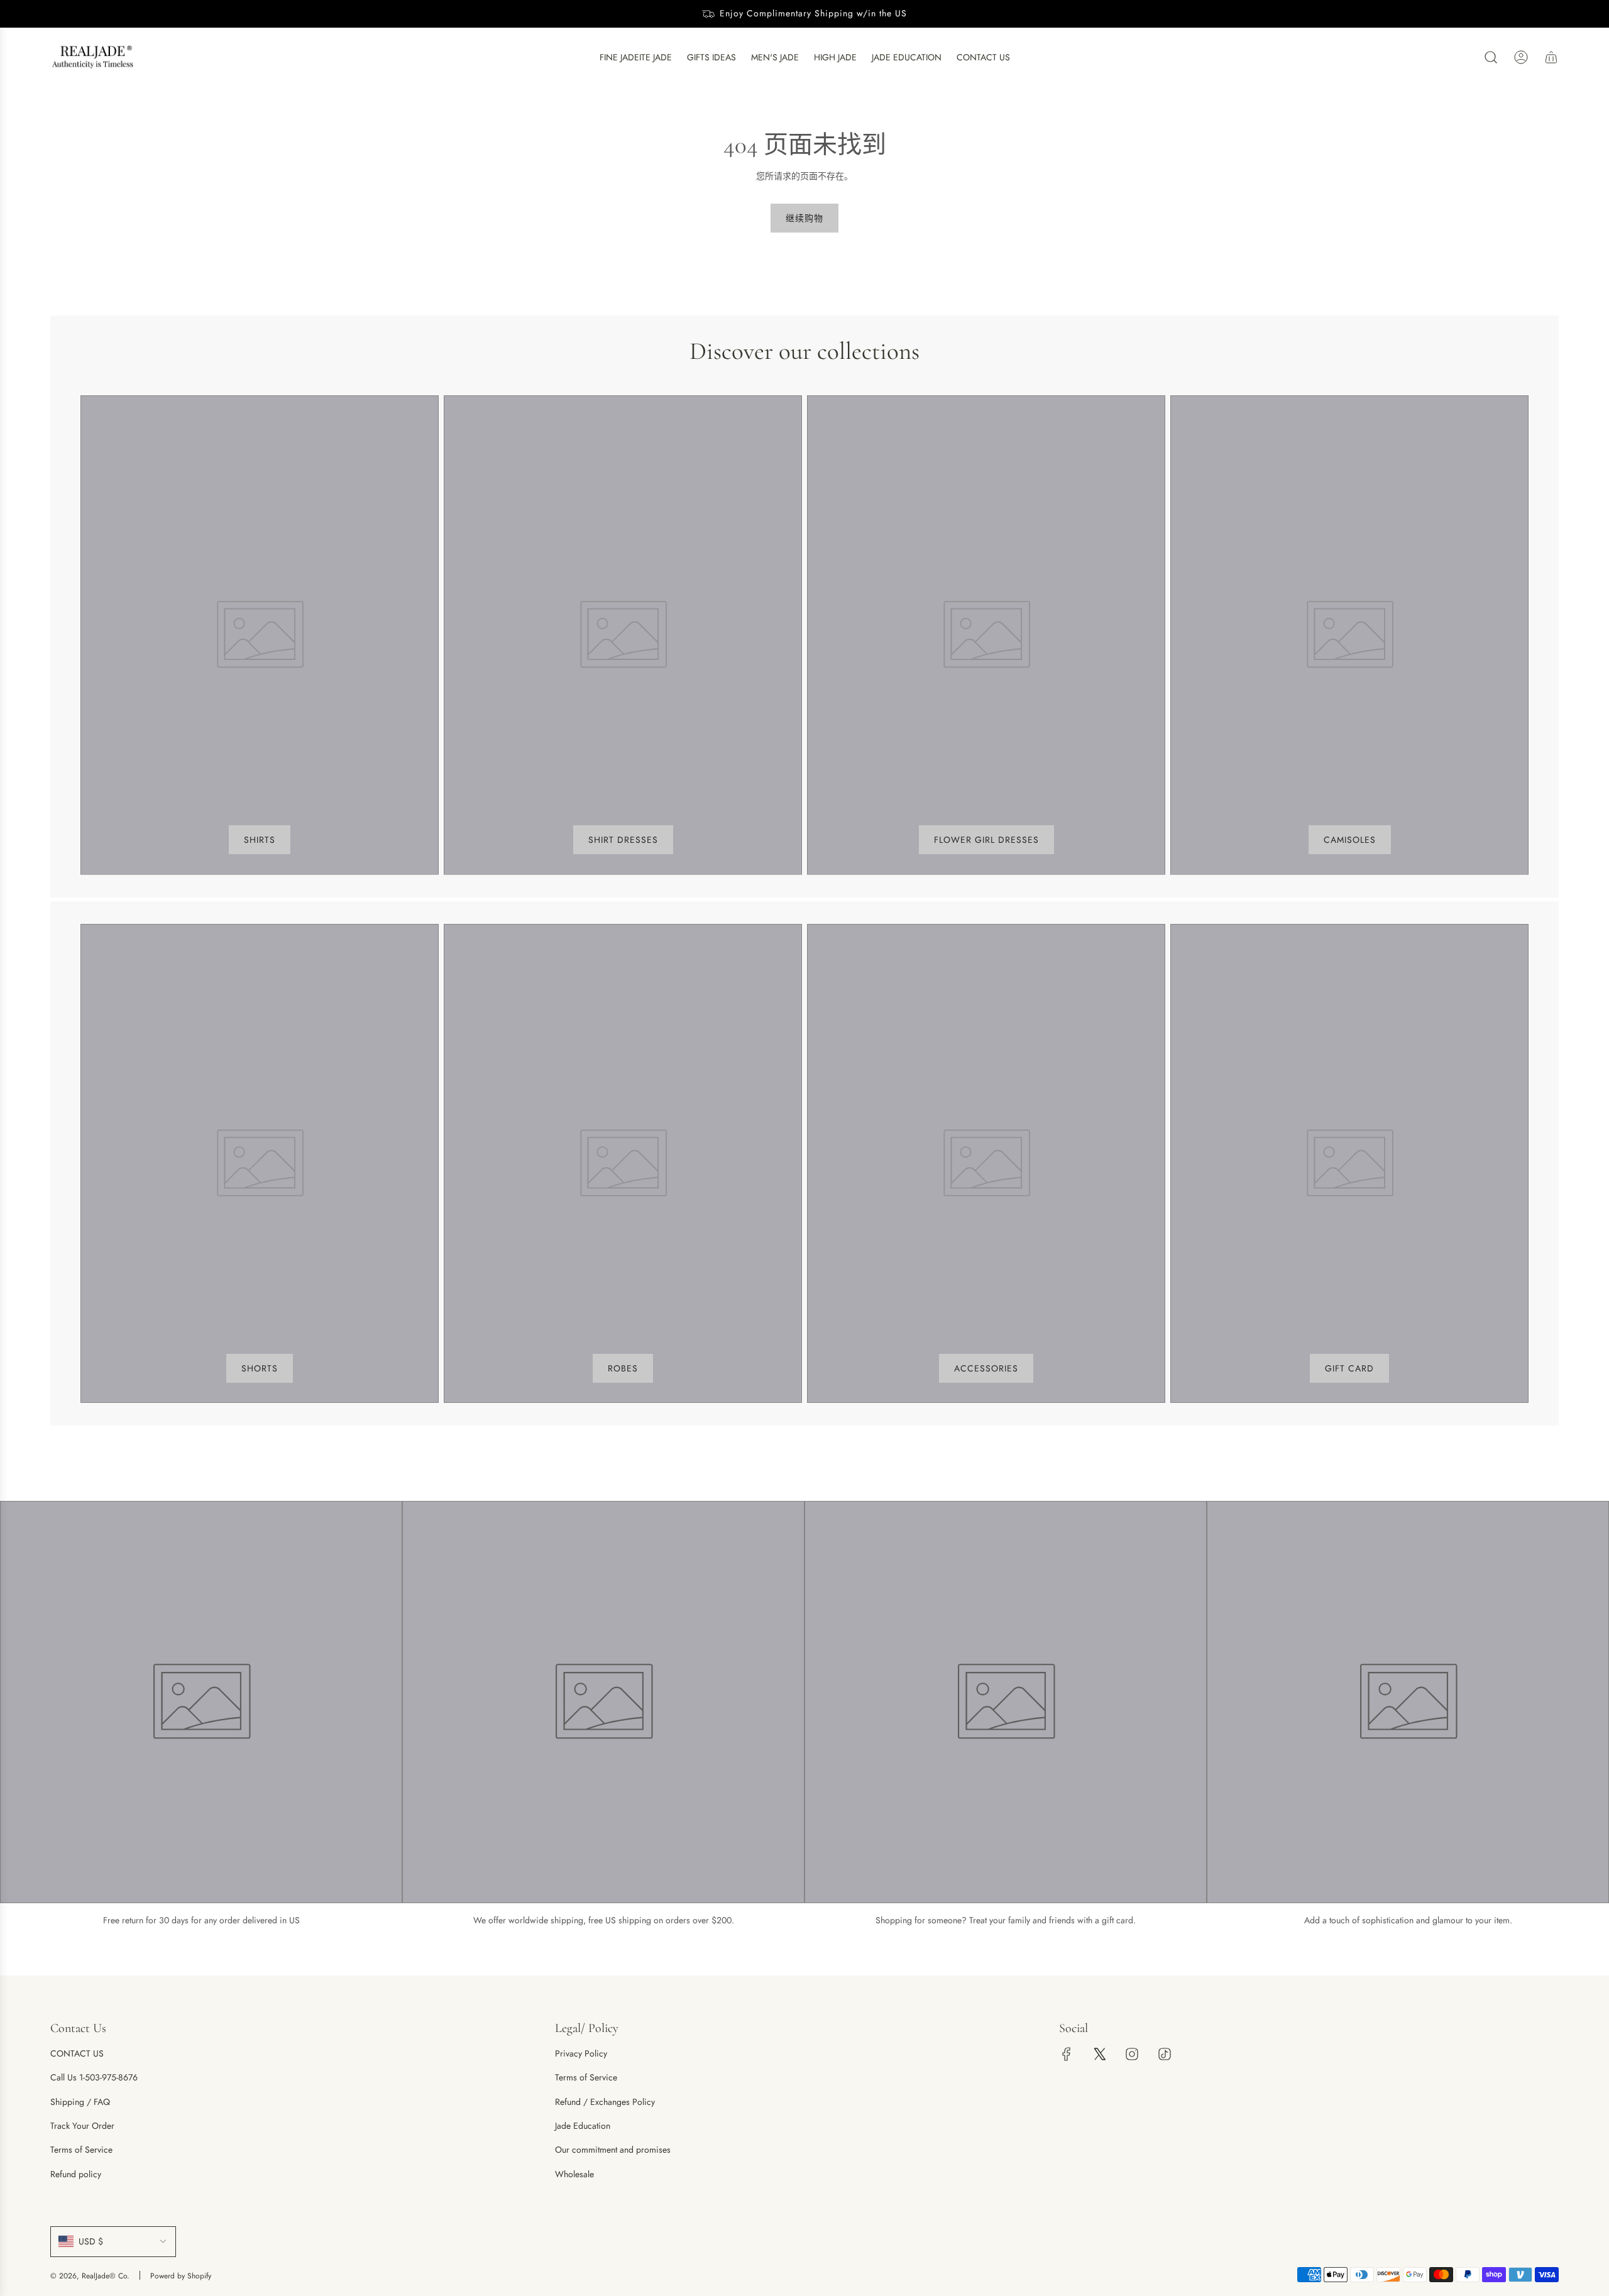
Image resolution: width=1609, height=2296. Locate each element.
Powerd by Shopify (181, 2276)
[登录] (1521, 57)
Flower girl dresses (986, 840)
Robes (623, 1368)
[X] (1099, 2054)
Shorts (260, 1368)
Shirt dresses (623, 840)
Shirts (260, 840)
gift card (1349, 1368)
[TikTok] (1165, 2054)
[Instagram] (1132, 2054)
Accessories (986, 1368)
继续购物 (804, 218)
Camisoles (1350, 840)
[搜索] (1491, 57)
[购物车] (1551, 57)
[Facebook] (1067, 2054)
